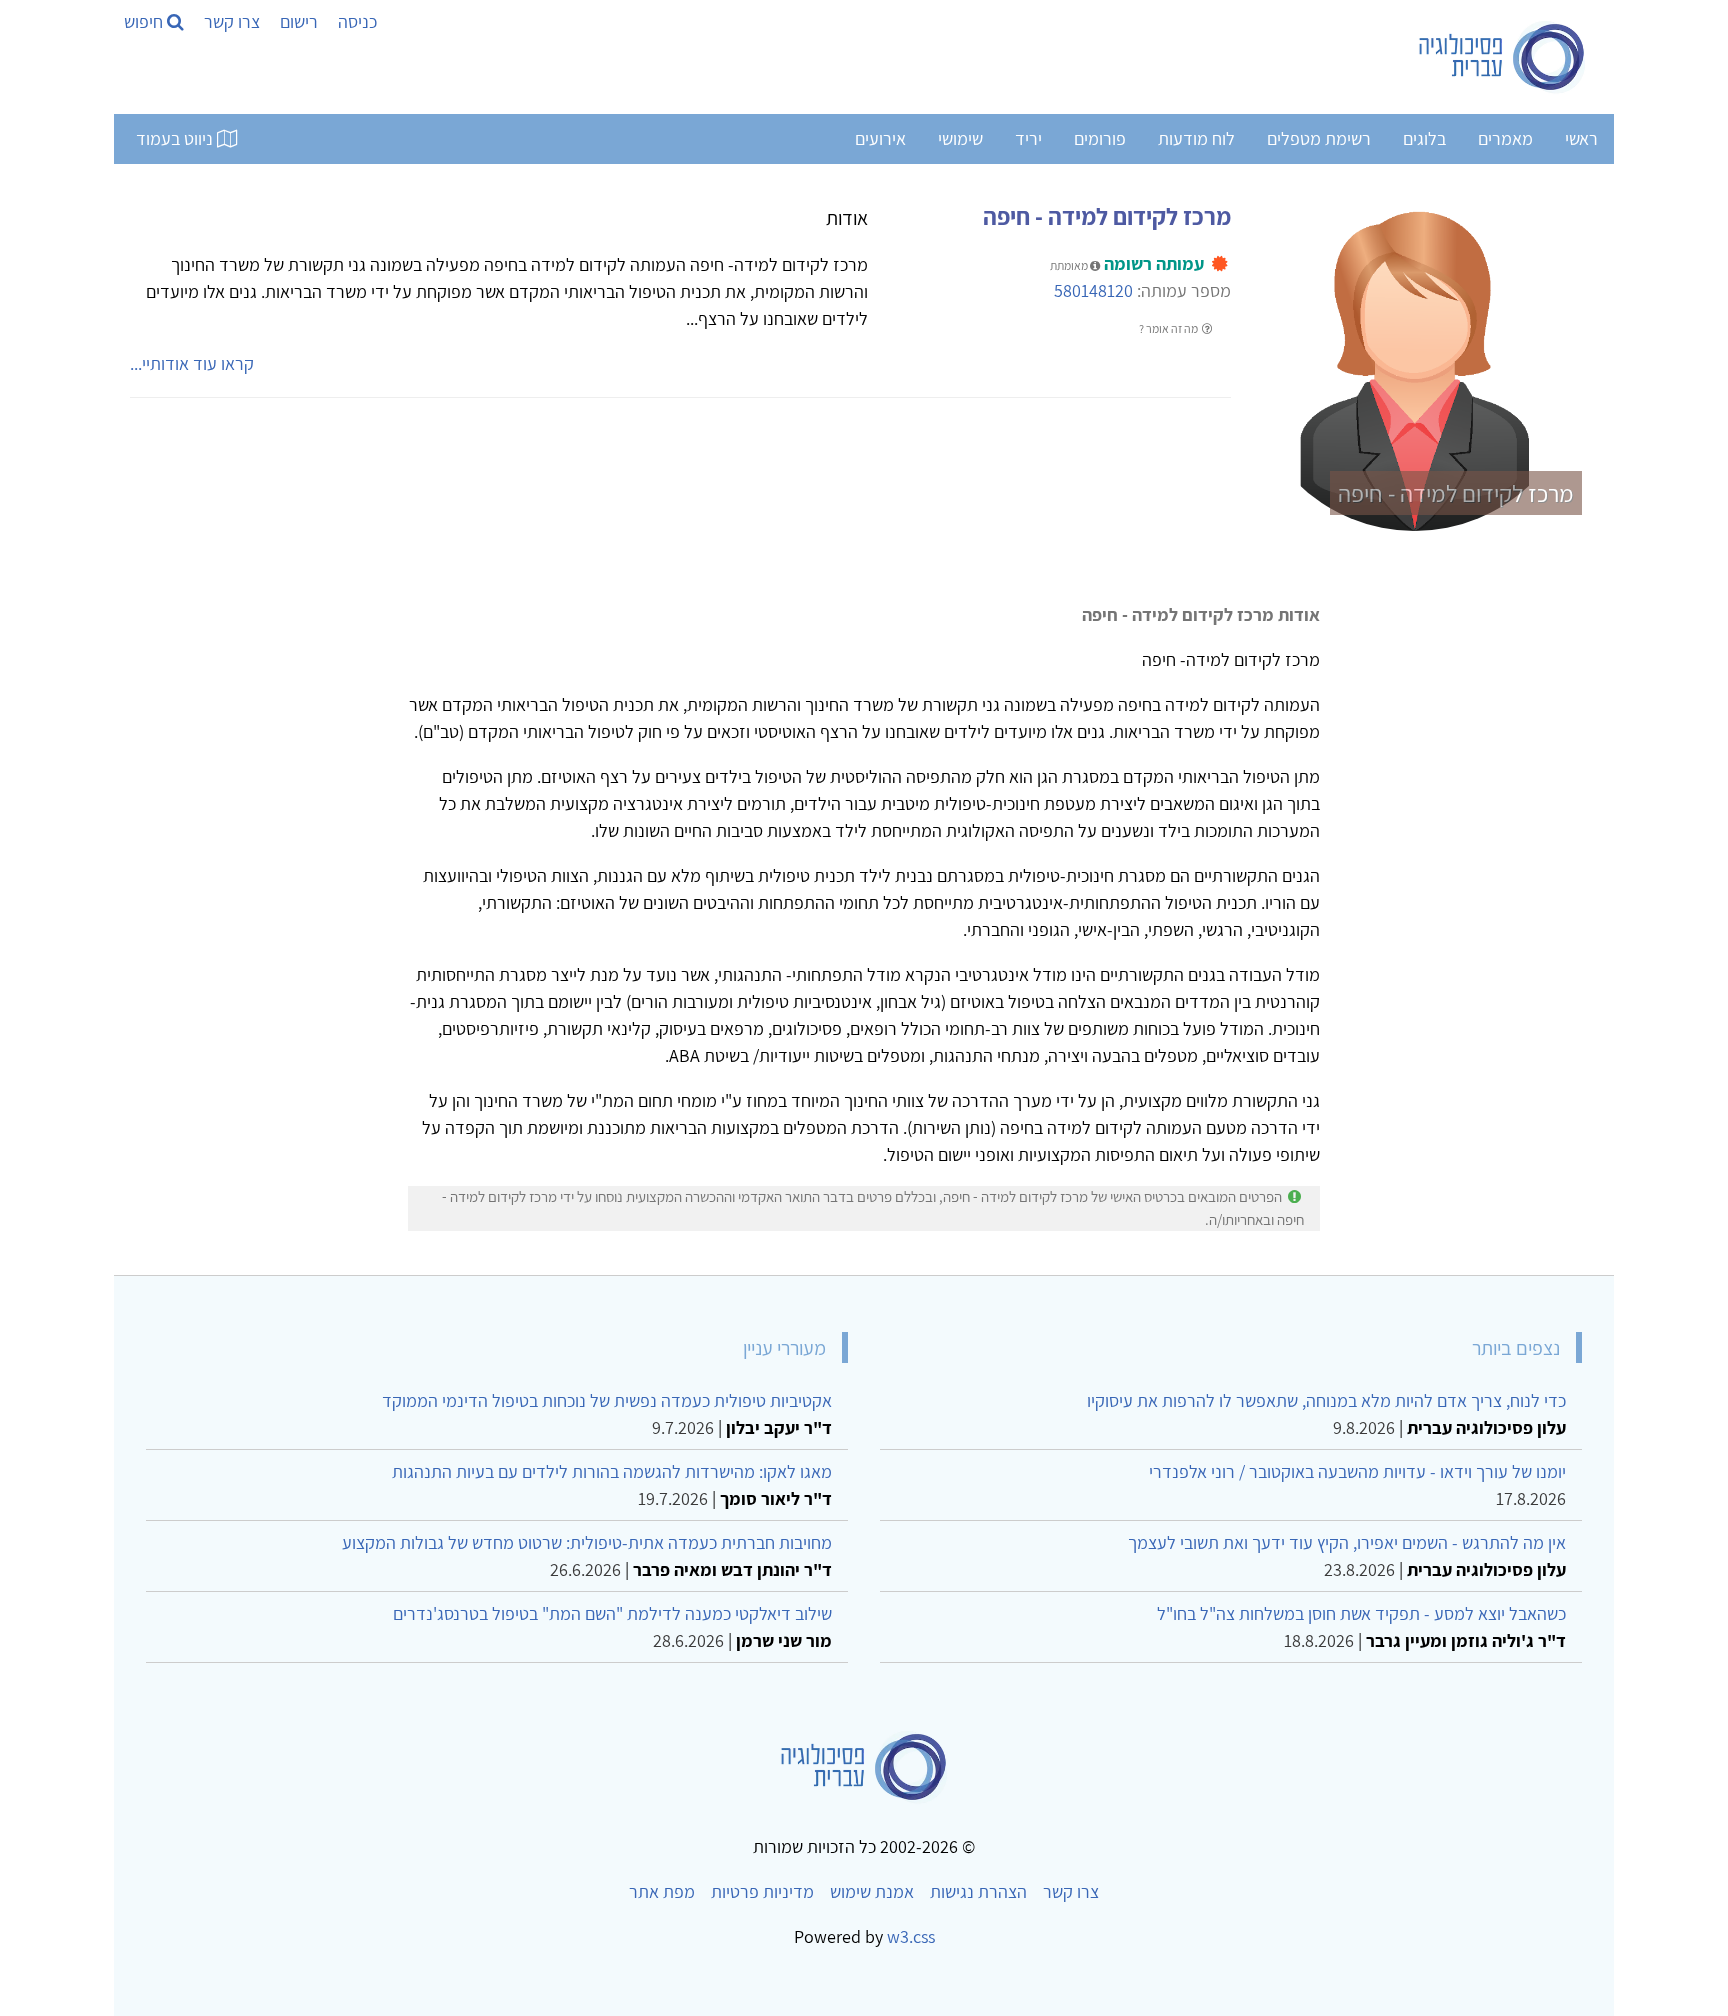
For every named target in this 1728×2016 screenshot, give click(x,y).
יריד (1028, 138)
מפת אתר (662, 1891)
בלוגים (1424, 138)
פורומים (1100, 138)
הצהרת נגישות (978, 1891)
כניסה (357, 21)
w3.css (911, 1936)
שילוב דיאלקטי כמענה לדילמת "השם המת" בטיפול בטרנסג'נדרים (612, 1613)
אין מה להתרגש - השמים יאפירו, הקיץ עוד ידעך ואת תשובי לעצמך (1347, 1542)
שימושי (960, 138)
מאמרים (1505, 138)
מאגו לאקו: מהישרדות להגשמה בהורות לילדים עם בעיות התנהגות (612, 1471)
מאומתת (1070, 265)
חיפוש (145, 21)
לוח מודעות (1196, 138)
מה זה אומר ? (1169, 328)
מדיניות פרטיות (762, 1891)
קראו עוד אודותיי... (192, 363)
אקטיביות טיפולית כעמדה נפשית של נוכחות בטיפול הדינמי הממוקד (607, 1400)
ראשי (1581, 138)
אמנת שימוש (872, 1891)
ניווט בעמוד (176, 138)
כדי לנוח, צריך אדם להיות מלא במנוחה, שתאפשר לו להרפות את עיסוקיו (1326, 1400)
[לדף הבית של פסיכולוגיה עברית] (1502, 57)
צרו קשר (232, 21)
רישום (299, 21)
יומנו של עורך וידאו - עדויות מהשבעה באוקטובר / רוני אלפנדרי (1357, 1471)
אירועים (880, 138)
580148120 (1093, 290)
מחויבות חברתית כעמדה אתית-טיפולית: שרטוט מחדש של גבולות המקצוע (587, 1542)
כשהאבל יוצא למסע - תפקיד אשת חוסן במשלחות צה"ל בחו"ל (1361, 1613)
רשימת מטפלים (1319, 138)
